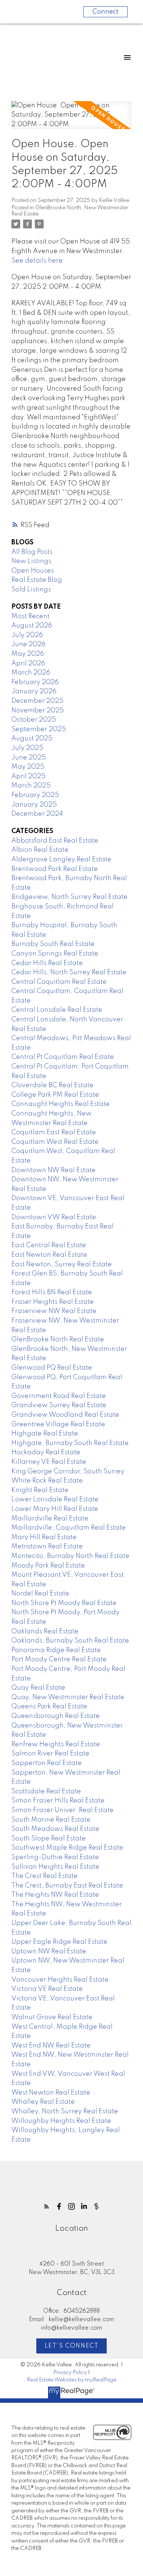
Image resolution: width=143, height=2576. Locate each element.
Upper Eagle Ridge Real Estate (59, 1942)
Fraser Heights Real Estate (53, 1302)
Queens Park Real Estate (49, 1707)
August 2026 (32, 626)
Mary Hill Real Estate (44, 1537)
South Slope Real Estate (49, 1839)
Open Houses (33, 571)
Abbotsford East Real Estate (55, 841)
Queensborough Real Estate (56, 1716)
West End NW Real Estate (51, 2046)
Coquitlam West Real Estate (55, 1142)
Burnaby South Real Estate (53, 944)
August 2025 (32, 739)
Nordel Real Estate (40, 1594)
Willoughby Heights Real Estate (61, 2121)
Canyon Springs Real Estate (55, 954)
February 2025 (35, 795)
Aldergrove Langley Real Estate (61, 860)
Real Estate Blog (37, 580)
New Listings (31, 561)
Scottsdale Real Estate (46, 1792)
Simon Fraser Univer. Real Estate (63, 1810)
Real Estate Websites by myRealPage (72, 2380)
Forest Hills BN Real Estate (52, 1292)
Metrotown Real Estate (47, 1547)
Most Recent (30, 616)
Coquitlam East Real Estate (54, 1132)
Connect (105, 12)
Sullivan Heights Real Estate (55, 1867)
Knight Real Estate (40, 1490)
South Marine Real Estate (51, 1820)
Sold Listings (31, 590)
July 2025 (27, 748)
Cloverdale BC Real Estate (52, 1085)
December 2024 (37, 814)
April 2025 (28, 776)
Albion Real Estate (40, 850)
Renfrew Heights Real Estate (56, 1744)
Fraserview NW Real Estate (54, 1311)
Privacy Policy (70, 2373)
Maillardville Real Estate (50, 1519)
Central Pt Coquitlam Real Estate (63, 1057)
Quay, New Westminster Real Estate (68, 1697)
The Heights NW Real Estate (55, 1895)
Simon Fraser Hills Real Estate (58, 1801)
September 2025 (39, 729)
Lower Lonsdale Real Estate (55, 1499)
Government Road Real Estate (59, 1396)
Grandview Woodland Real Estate (65, 1415)
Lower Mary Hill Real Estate (55, 1509)
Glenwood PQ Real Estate (52, 1368)
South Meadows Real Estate (55, 1829)
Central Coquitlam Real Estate (59, 982)
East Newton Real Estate (49, 1255)
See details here (37, 261)
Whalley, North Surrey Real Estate (65, 2111)
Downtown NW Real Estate (54, 1170)
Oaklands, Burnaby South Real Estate (70, 1641)
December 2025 (37, 701)
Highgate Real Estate (45, 1434)
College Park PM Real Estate (55, 1095)
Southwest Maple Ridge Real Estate (67, 1848)
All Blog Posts (32, 552)
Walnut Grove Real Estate (52, 2017)
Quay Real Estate (38, 1688)
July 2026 (27, 635)
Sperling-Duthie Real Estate (55, 1857)
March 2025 (31, 786)
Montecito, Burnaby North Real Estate (70, 1556)
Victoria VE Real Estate (47, 1989)
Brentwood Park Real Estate (55, 869)
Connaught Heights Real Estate (60, 1104)
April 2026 (28, 663)
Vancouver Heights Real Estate (60, 1980)
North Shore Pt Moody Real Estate (64, 1603)
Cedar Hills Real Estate (47, 963)
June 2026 (28, 644)
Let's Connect (72, 2346)
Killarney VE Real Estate (49, 1462)
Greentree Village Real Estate (58, 1424)
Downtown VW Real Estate (54, 1217)
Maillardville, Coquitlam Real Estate (69, 1528)
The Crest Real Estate (45, 1876)
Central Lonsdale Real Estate (57, 1010)
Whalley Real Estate (43, 2102)
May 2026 (28, 654)
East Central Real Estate (49, 1245)
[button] (47, 2206)
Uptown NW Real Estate (49, 1951)
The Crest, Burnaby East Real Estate (67, 1886)
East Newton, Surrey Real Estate (62, 1264)
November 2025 (38, 711)
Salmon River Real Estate (50, 1754)
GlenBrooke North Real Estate (58, 1339)
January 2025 (34, 805)
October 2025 (34, 720)
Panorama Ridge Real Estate (56, 1650)
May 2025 (28, 767)
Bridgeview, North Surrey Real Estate (69, 897)
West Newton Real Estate (51, 2093)
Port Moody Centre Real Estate (59, 1659)
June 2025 (29, 758)
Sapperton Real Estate (47, 1763)
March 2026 (31, 673)
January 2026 (34, 691)
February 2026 (35, 682)
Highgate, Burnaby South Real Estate (70, 1443)
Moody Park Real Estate (48, 1566)
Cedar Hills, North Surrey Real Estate (69, 972)
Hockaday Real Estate (46, 1452)
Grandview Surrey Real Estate (59, 1405)
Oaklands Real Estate (45, 1632)
